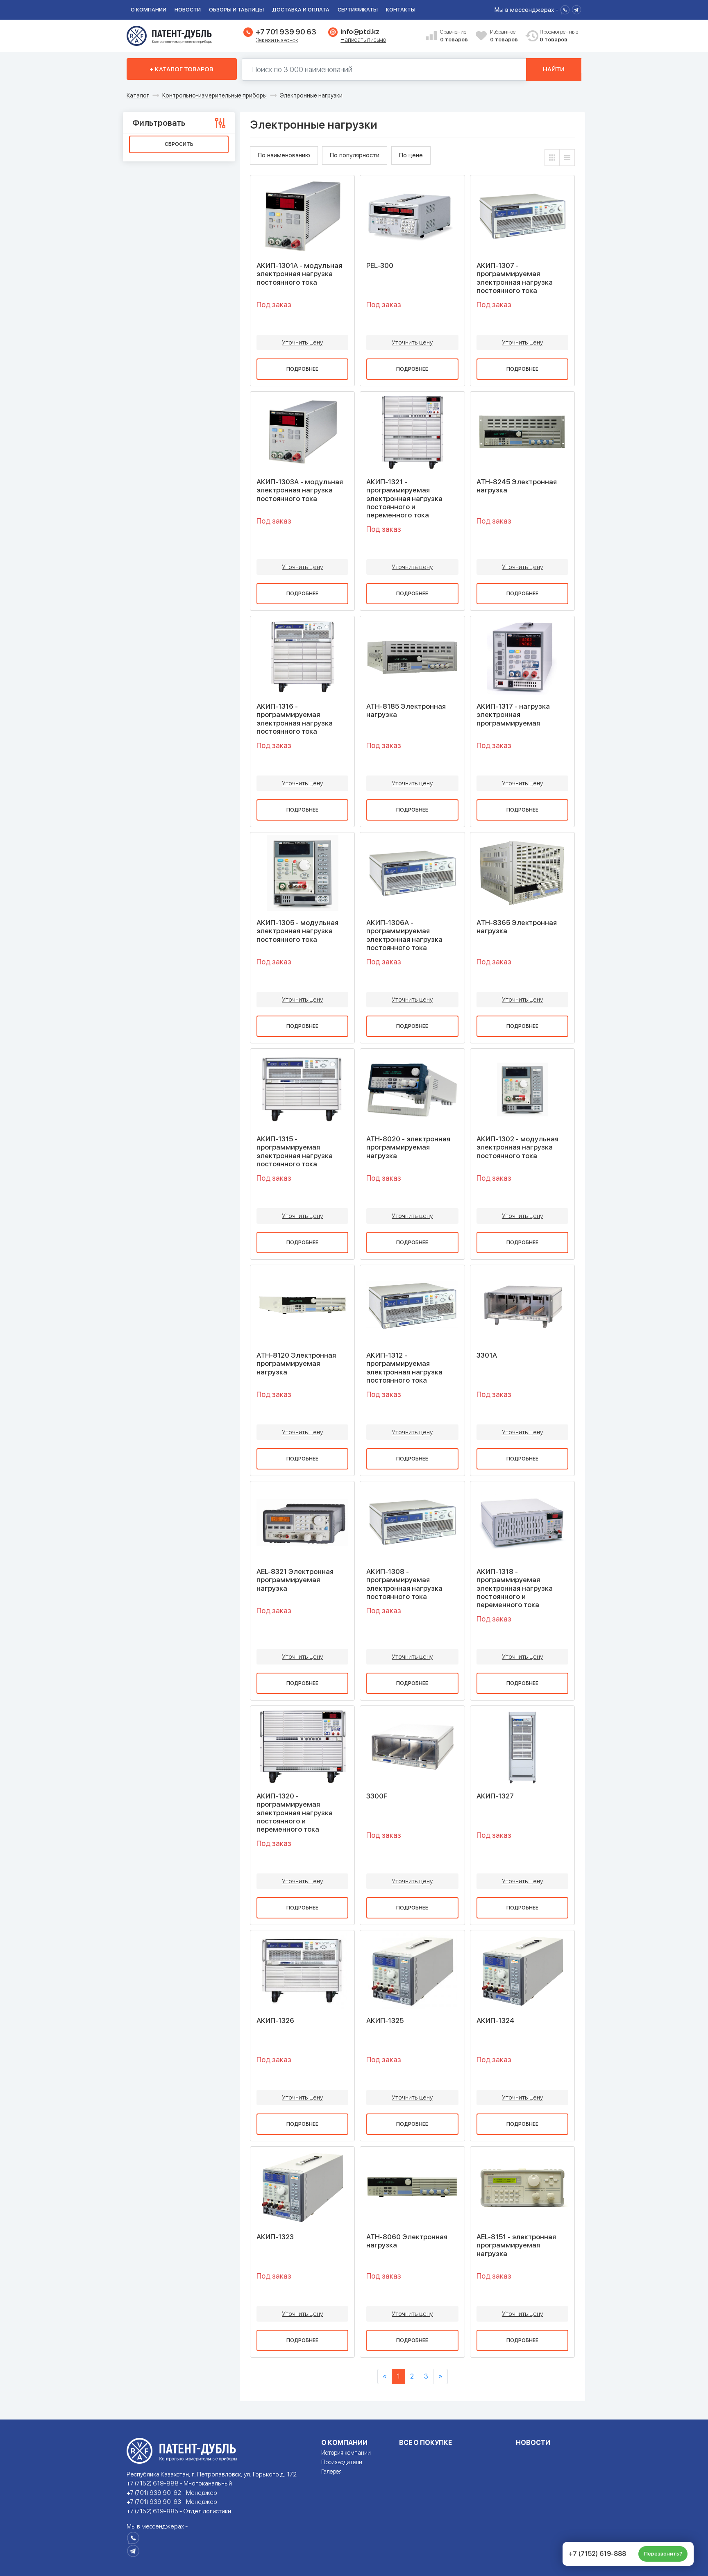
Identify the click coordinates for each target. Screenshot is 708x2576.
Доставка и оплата (301, 10)
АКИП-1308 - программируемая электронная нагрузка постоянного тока (404, 1584)
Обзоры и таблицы (236, 10)
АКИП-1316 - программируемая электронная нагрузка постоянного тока (295, 719)
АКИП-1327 (495, 1796)
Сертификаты (358, 10)
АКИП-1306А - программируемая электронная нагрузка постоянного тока (404, 935)
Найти (554, 69)
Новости (188, 10)
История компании (346, 2453)
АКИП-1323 (275, 2237)
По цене (411, 155)
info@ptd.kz (360, 32)
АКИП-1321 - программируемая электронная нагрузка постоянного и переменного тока (404, 499)
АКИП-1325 (385, 2020)
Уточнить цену (302, 342)
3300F (377, 1796)
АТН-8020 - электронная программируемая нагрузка (408, 1147)
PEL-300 (380, 265)
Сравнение (454, 36)
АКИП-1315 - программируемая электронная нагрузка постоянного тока (295, 1151)
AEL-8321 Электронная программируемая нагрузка (295, 1580)
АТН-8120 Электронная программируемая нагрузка (296, 1364)
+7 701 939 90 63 (286, 32)
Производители (342, 2462)
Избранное (504, 36)
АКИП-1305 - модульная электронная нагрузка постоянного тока (297, 931)
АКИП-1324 (495, 2020)
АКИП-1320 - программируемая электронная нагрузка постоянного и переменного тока (295, 1813)
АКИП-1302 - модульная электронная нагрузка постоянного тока (517, 1147)
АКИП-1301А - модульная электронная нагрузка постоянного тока (299, 274)
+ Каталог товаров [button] (182, 69)
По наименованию (284, 155)
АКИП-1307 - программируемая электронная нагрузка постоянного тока (515, 278)
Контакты (401, 10)
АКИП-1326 (275, 2020)
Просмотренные (554, 36)
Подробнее (302, 369)
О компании (149, 10)
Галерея (331, 2472)
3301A (487, 1355)
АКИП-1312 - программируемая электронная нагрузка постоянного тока (404, 1368)
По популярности (355, 155)
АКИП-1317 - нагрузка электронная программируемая (513, 715)
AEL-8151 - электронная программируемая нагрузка (516, 2245)
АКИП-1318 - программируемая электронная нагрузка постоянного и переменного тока (515, 1588)
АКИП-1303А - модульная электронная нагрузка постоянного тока (300, 490)
